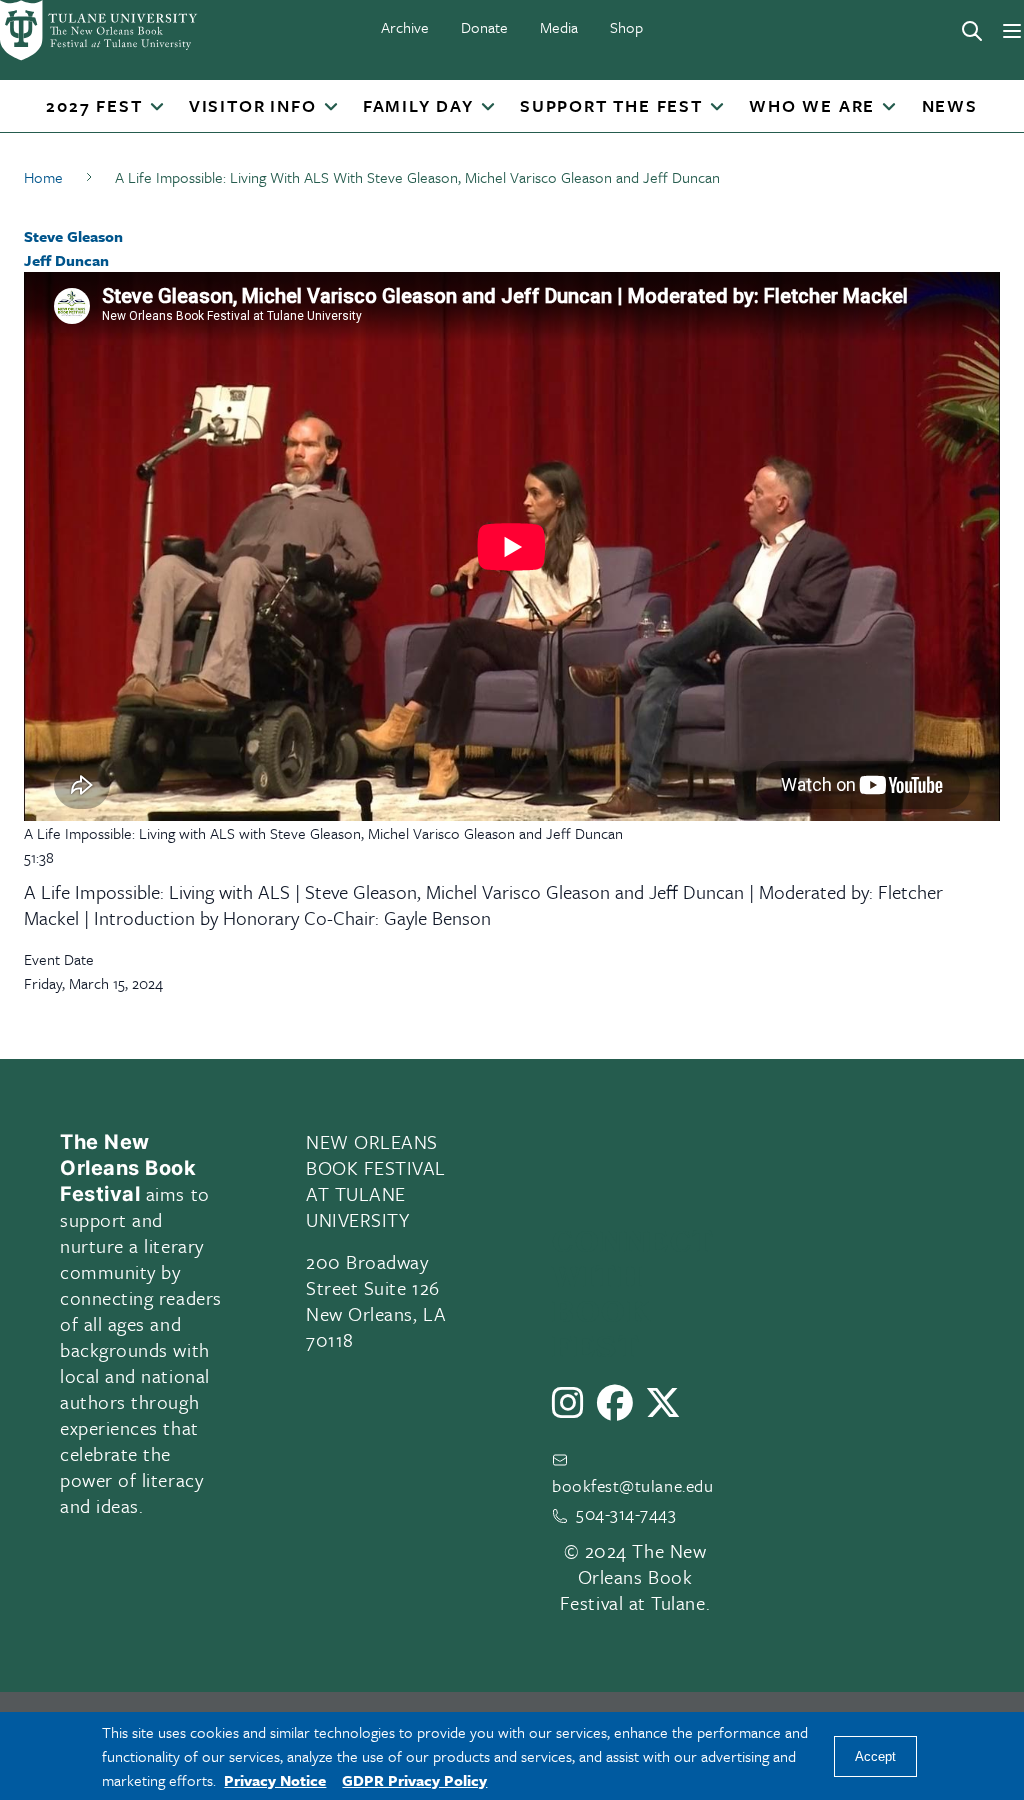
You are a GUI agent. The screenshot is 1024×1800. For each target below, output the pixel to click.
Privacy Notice (275, 1780)
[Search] (972, 31)
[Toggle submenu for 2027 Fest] (156, 108)
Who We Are (812, 106)
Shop (626, 27)
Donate (484, 27)
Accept (875, 1756)
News (950, 106)
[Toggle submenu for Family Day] (488, 108)
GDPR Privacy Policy (414, 1780)
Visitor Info (253, 106)
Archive (405, 27)
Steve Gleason (73, 236)
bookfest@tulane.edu (632, 1485)
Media (559, 27)
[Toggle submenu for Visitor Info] (330, 108)
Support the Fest (611, 106)
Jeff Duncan (66, 260)
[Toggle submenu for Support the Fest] (717, 108)
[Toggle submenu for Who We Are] (889, 108)
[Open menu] (1012, 31)
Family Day (418, 106)
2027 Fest (94, 106)
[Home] (100, 30)
